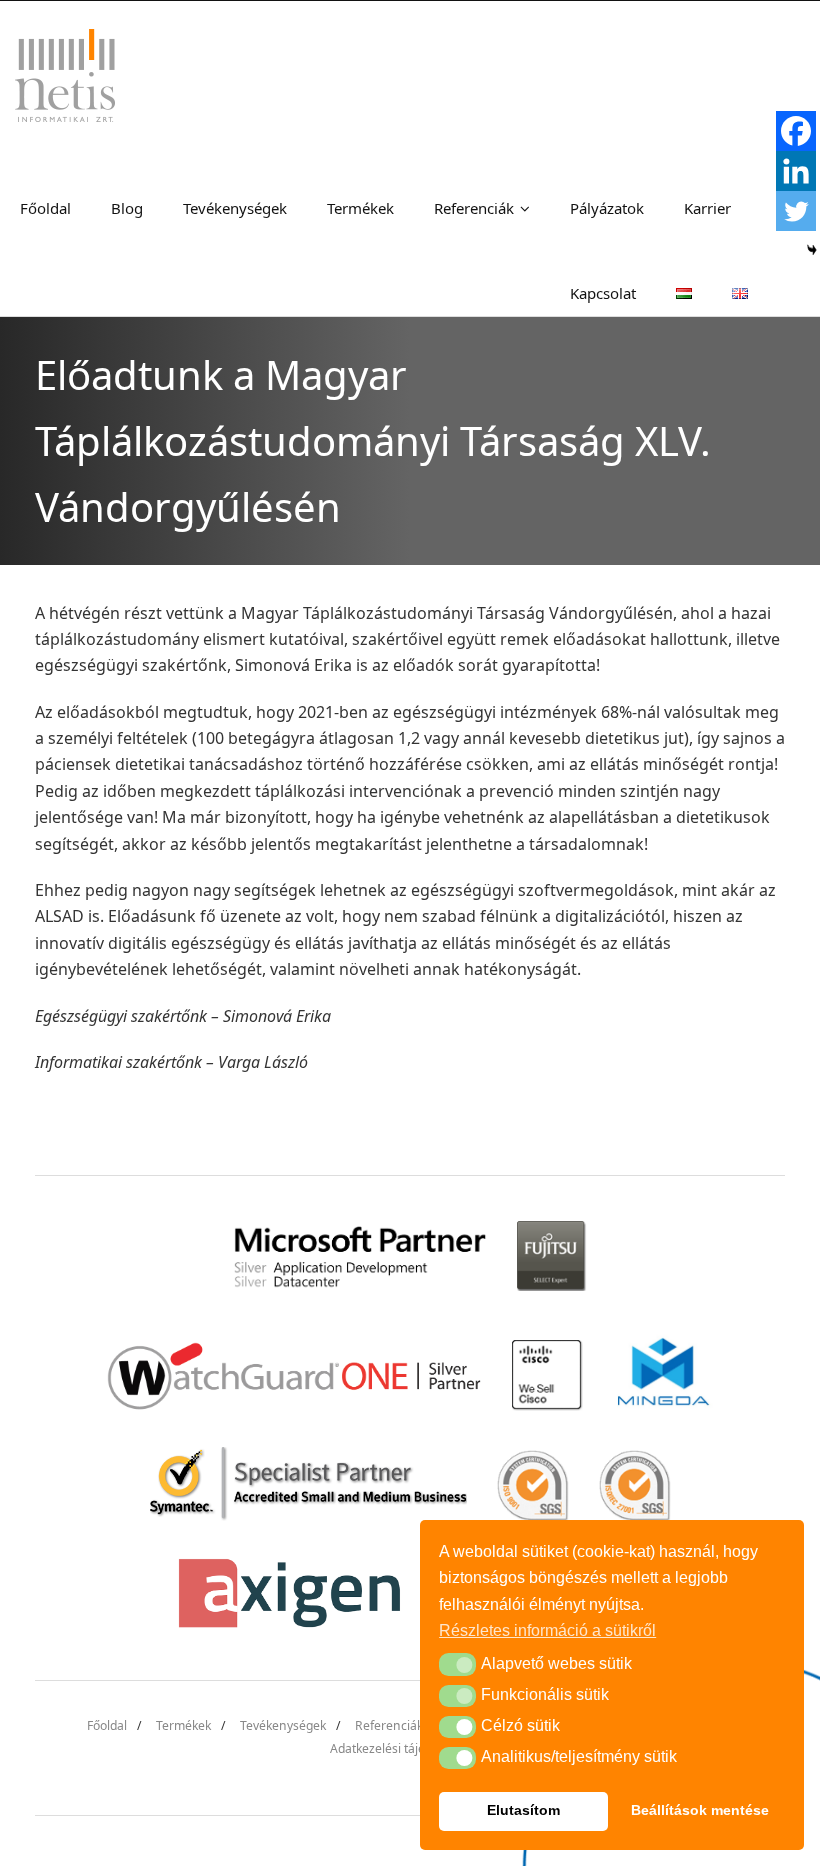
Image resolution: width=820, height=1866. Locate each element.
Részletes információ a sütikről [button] (547, 1630)
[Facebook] (796, 131)
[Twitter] (796, 211)
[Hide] (812, 250)
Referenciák (389, 1725)
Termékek (183, 1725)
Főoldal (107, 1725)
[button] (457, 1664)
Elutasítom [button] (523, 1810)
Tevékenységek (283, 1725)
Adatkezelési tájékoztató (398, 1748)
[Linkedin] (796, 171)
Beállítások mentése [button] (700, 1810)
